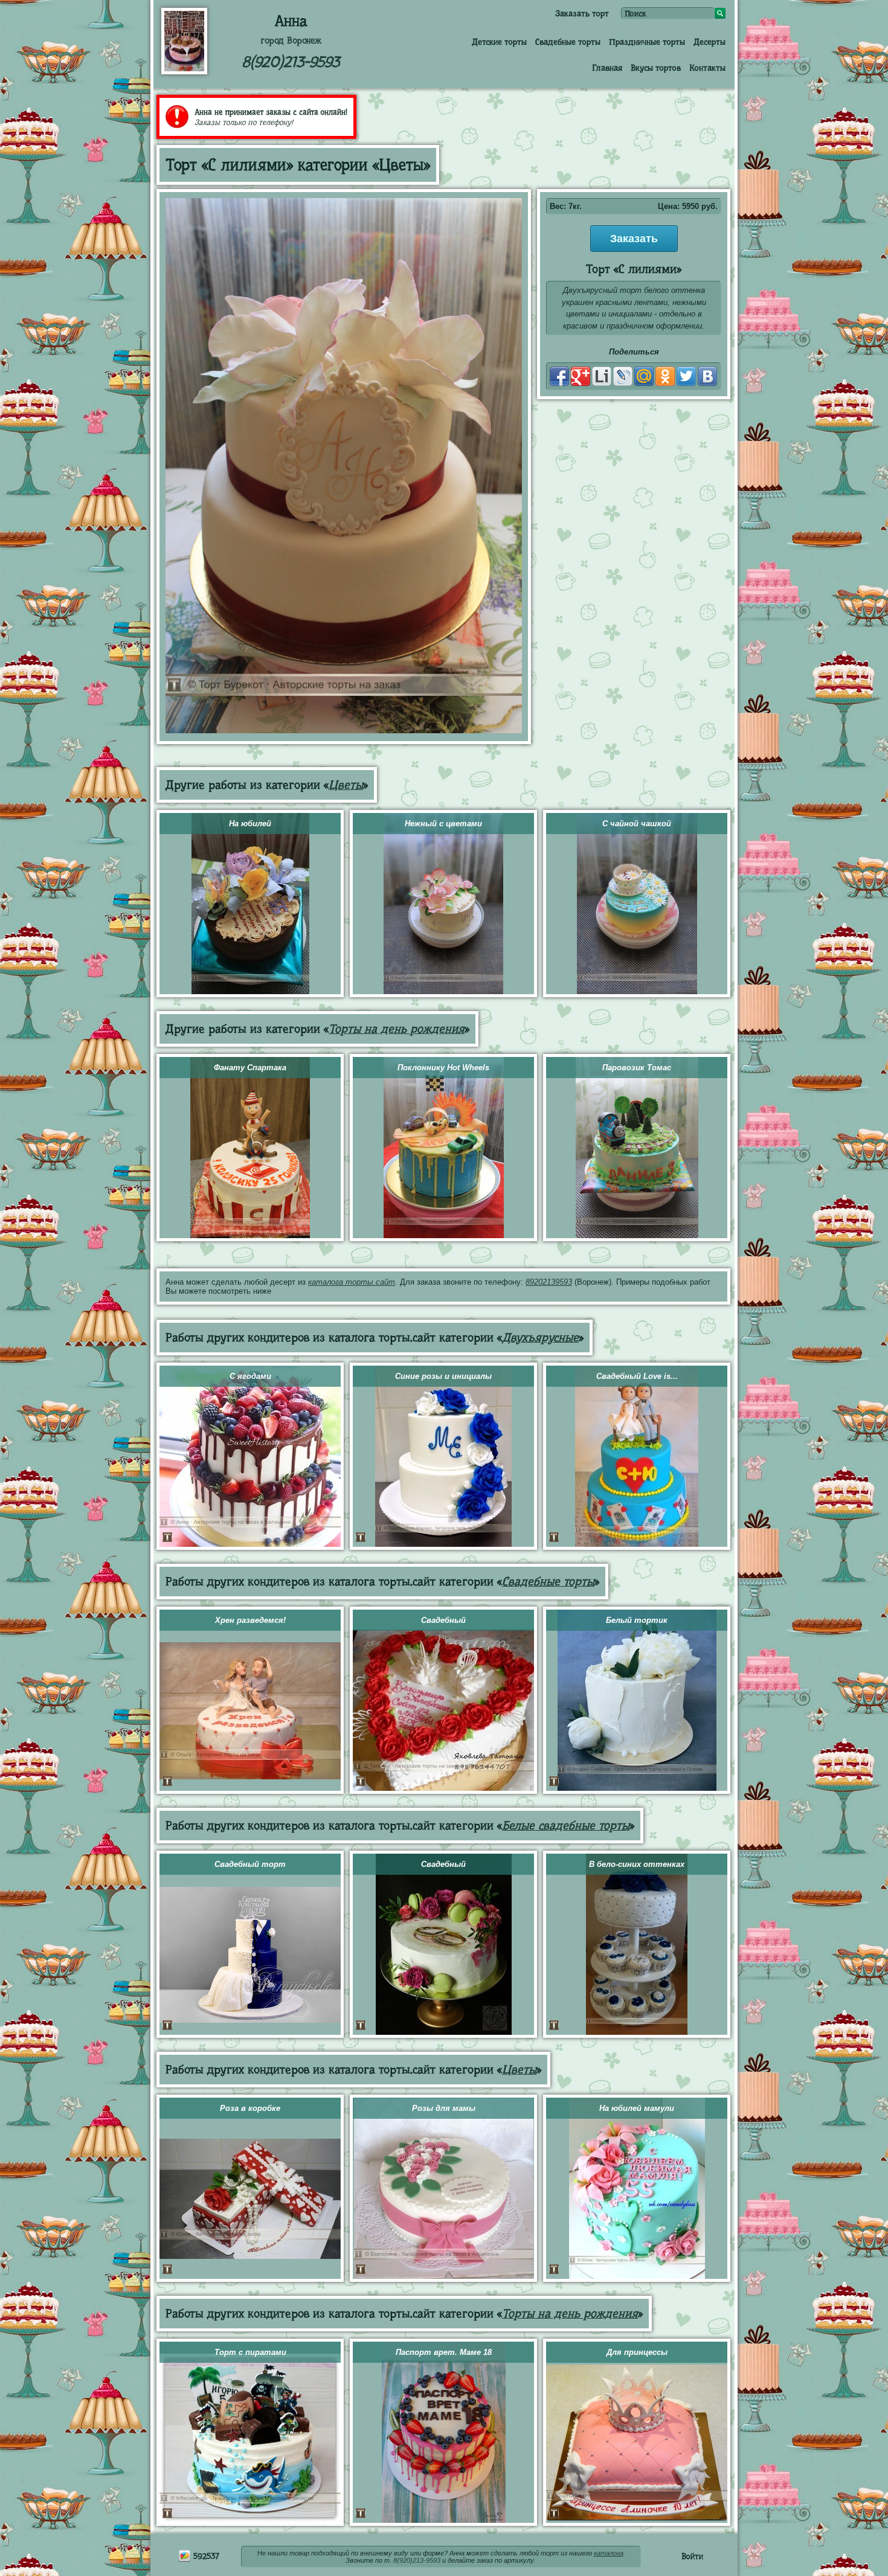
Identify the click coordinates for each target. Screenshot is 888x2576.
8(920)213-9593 (291, 62)
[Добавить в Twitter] (686, 376)
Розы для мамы (444, 2108)
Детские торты (499, 42)
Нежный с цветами (443, 824)
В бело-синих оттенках (637, 1864)
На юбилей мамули (637, 2108)
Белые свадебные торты (566, 1826)
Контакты (707, 68)
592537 (205, 2556)
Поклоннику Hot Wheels (443, 1068)
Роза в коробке (250, 2108)
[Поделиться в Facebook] (559, 376)
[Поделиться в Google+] (581, 376)
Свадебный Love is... (637, 1376)
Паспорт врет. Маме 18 (444, 2352)
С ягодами (250, 1376)
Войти (692, 2556)
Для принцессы (637, 2352)
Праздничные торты (647, 42)
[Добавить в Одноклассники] (665, 376)
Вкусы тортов (656, 68)
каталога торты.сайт (352, 1282)
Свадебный (443, 1620)
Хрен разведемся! (250, 1620)
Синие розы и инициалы (443, 1376)
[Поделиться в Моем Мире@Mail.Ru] (644, 376)
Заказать (634, 239)
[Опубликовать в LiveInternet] (602, 376)
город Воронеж (291, 40)
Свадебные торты (568, 42)
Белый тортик (637, 1620)
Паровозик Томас (637, 1068)
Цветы (346, 785)
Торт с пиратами (250, 2352)
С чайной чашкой (637, 824)
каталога (609, 2553)
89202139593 (549, 1282)
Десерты (709, 42)
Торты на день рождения (397, 1029)
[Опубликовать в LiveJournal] (623, 376)
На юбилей (250, 824)
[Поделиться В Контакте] (707, 376)
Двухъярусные (540, 1338)
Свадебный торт (250, 1864)
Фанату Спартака (250, 1068)
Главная (607, 68)
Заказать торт (582, 13)
